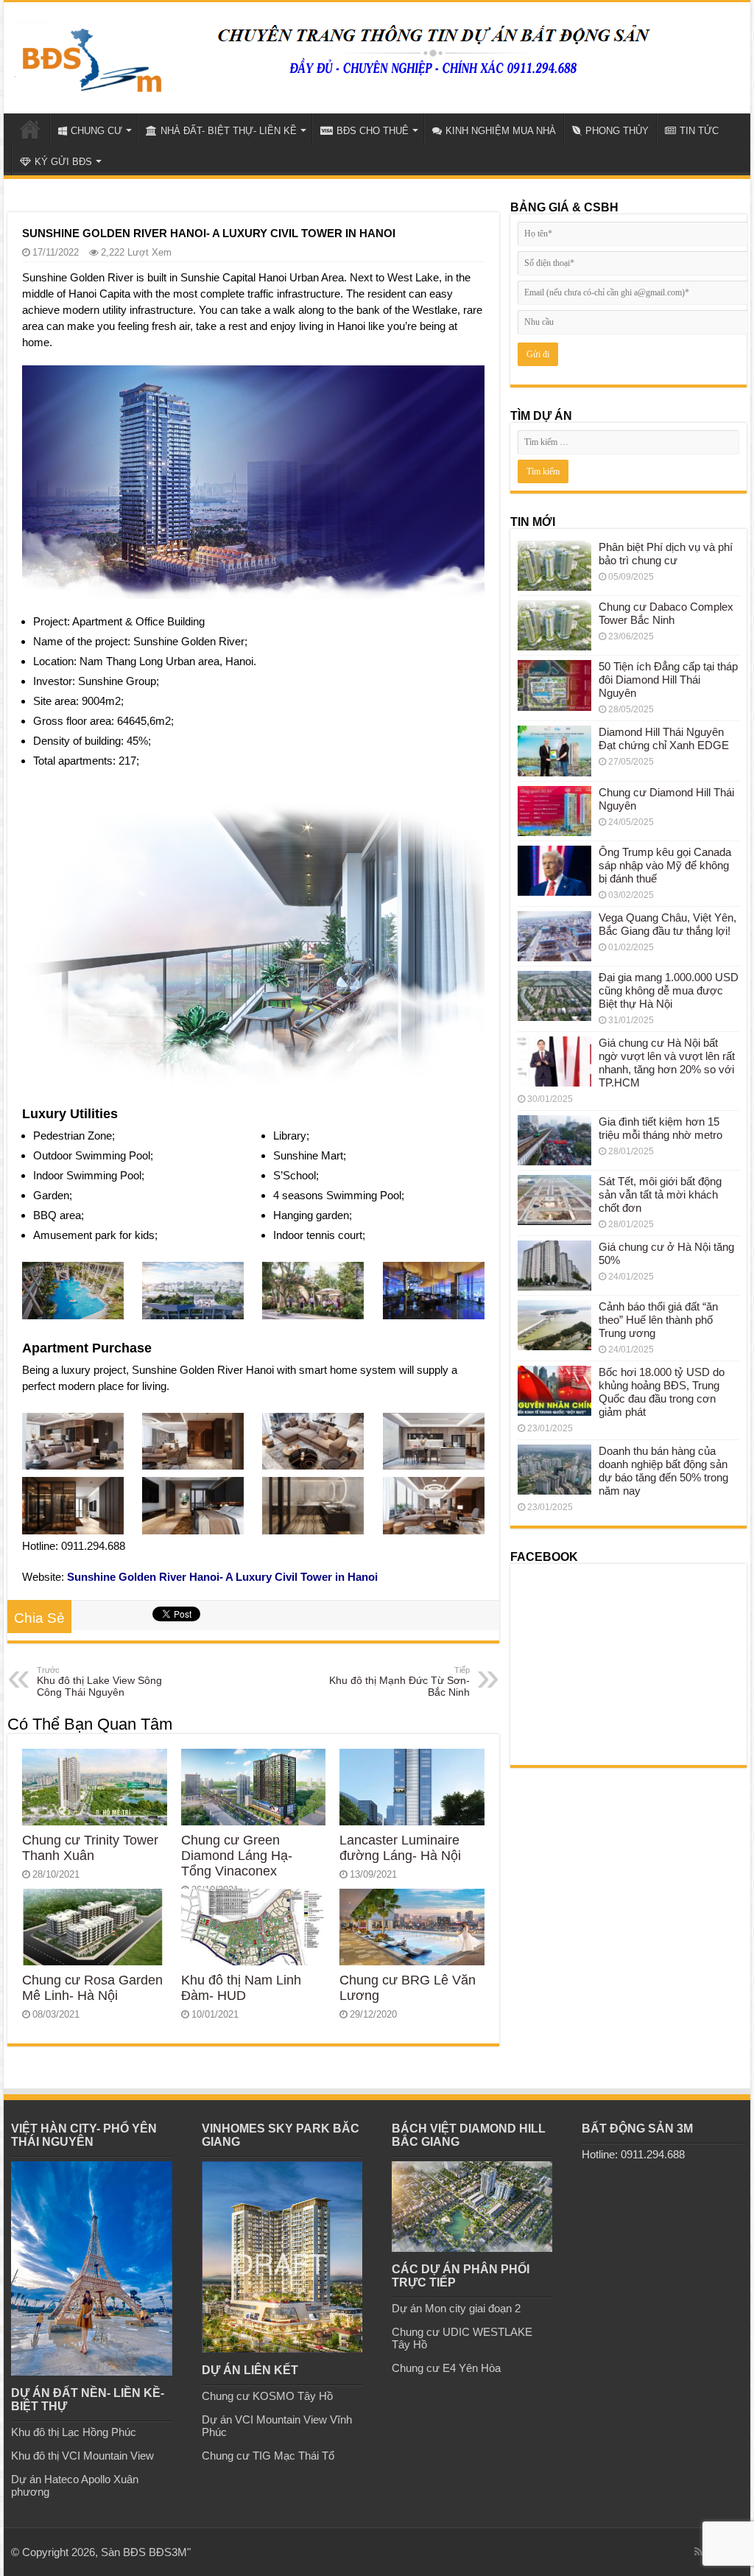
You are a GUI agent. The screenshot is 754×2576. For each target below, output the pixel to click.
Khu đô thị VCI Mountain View (82, 2456)
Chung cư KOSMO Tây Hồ (267, 2396)
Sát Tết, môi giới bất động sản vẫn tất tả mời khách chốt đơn (660, 1194)
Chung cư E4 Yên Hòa (446, 2368)
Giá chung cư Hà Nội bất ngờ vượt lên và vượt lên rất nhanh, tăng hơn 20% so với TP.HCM (667, 1063)
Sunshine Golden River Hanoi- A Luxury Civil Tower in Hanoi (222, 1577)
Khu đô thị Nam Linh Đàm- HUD (241, 1988)
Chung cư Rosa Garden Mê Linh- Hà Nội (92, 1988)
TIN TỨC (699, 131)
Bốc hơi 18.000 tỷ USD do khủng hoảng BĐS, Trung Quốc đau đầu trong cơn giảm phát (662, 1392)
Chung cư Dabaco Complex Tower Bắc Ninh (666, 613)
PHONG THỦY (617, 131)
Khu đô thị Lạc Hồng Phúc (74, 2432)
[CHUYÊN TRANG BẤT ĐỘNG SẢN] (88, 55)
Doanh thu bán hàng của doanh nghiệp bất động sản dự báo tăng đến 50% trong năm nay (663, 1471)
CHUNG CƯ (96, 131)
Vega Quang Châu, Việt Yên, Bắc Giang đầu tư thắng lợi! (667, 924)
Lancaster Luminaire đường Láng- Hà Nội (400, 1848)
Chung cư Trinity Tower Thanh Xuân (90, 1848)
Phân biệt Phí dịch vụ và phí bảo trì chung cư (666, 554)
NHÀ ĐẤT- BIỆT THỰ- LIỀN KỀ (229, 131)
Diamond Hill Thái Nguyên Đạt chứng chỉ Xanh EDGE (664, 738)
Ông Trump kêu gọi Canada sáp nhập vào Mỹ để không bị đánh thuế (665, 865)
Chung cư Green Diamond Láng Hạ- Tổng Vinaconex (237, 1856)
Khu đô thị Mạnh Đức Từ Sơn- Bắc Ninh (399, 1682)
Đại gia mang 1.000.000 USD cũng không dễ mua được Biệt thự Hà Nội (669, 990)
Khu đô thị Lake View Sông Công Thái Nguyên (99, 1682)
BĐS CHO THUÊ (373, 131)
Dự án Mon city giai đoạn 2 (456, 2308)
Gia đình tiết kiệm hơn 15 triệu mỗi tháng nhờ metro (660, 1128)
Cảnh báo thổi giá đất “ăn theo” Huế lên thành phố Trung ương (658, 1320)
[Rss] (698, 2552)
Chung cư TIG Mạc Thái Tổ (268, 2456)
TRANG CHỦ (30, 129)
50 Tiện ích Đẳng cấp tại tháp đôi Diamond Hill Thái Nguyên (668, 680)
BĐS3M (168, 2552)
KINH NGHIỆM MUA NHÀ (501, 131)
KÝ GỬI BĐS (63, 162)
